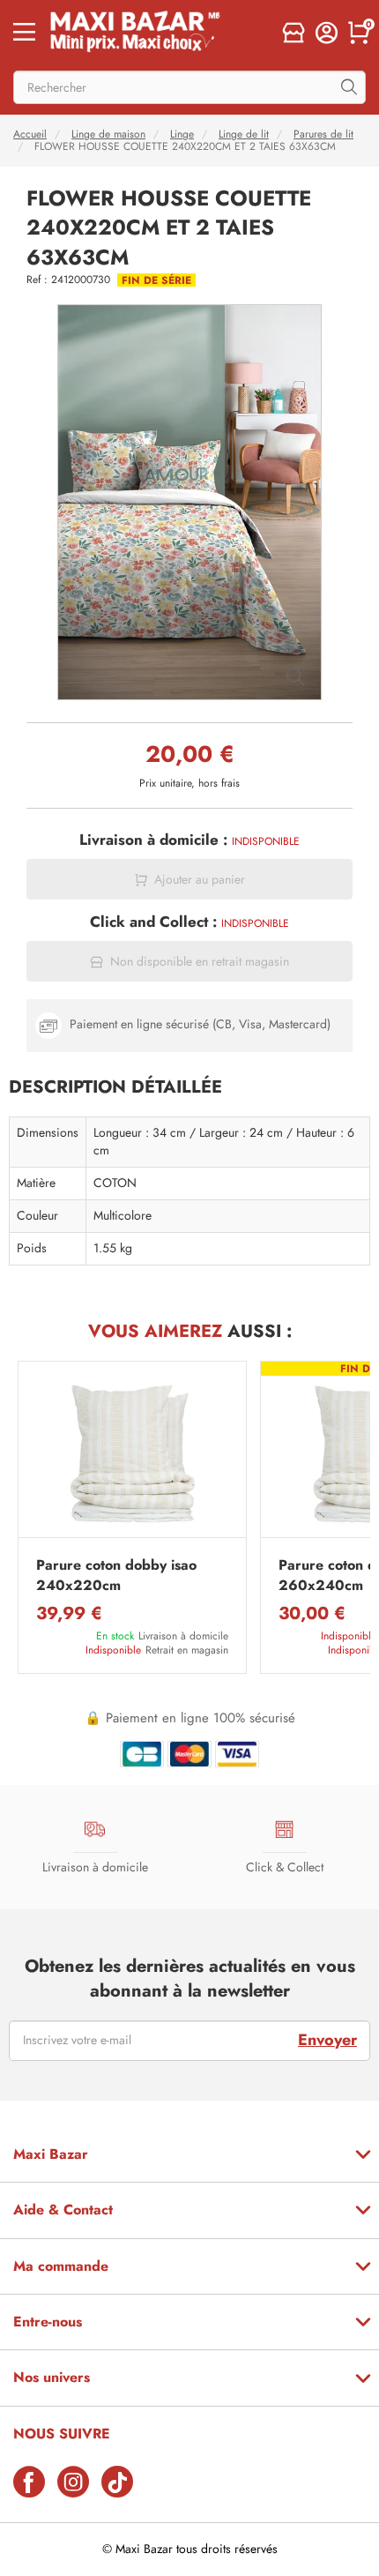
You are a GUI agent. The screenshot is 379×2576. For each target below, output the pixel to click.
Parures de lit (323, 134)
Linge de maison (108, 134)
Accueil (30, 134)
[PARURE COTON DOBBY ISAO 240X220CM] (132, 1454)
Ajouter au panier (200, 880)
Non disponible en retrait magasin (200, 962)
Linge (182, 134)
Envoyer (327, 2040)
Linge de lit (244, 134)
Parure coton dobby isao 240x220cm (116, 1575)
